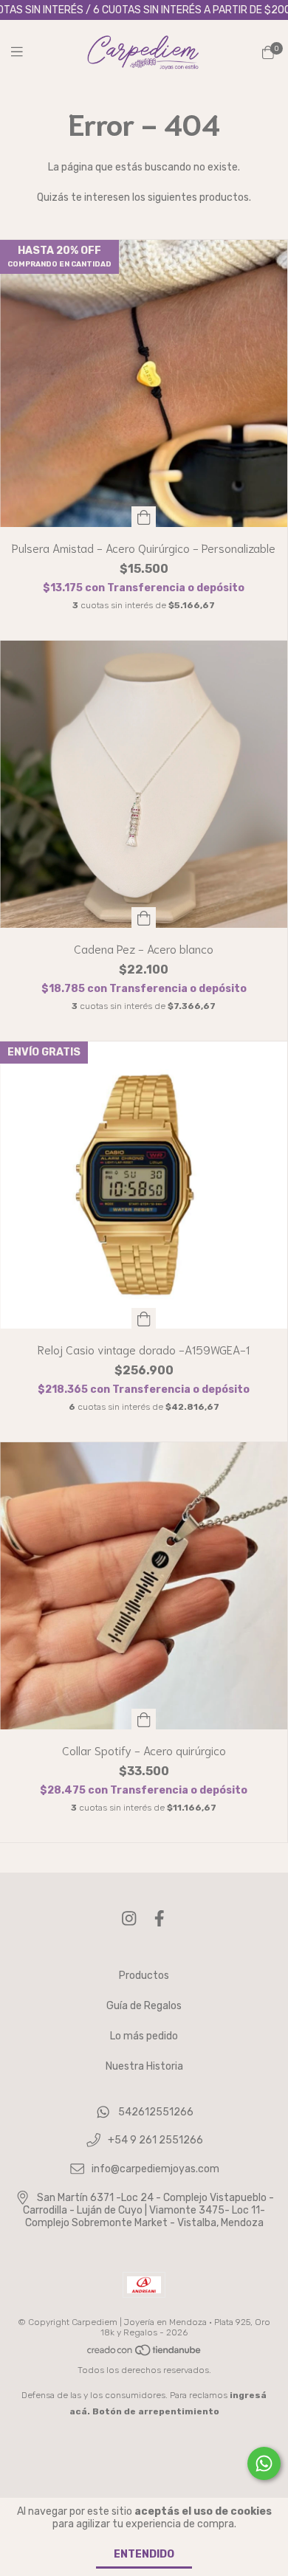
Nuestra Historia (144, 2066)
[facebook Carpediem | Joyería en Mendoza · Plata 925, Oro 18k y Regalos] (160, 1919)
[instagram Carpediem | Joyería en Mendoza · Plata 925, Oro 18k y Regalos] (129, 1919)
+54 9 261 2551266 (155, 2141)
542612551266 (156, 2112)
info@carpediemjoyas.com (155, 2169)
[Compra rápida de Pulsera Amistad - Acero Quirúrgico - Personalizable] (144, 517)
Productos (144, 1976)
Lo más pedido (144, 2036)
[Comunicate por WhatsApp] (264, 2463)
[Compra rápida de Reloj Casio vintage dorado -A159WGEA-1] (144, 1318)
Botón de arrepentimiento (156, 2411)
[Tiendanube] (145, 2354)
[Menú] (26, 52)
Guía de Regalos (144, 2006)
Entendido (144, 2554)
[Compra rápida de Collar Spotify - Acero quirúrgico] (144, 1719)
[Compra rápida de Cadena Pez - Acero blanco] (144, 917)
